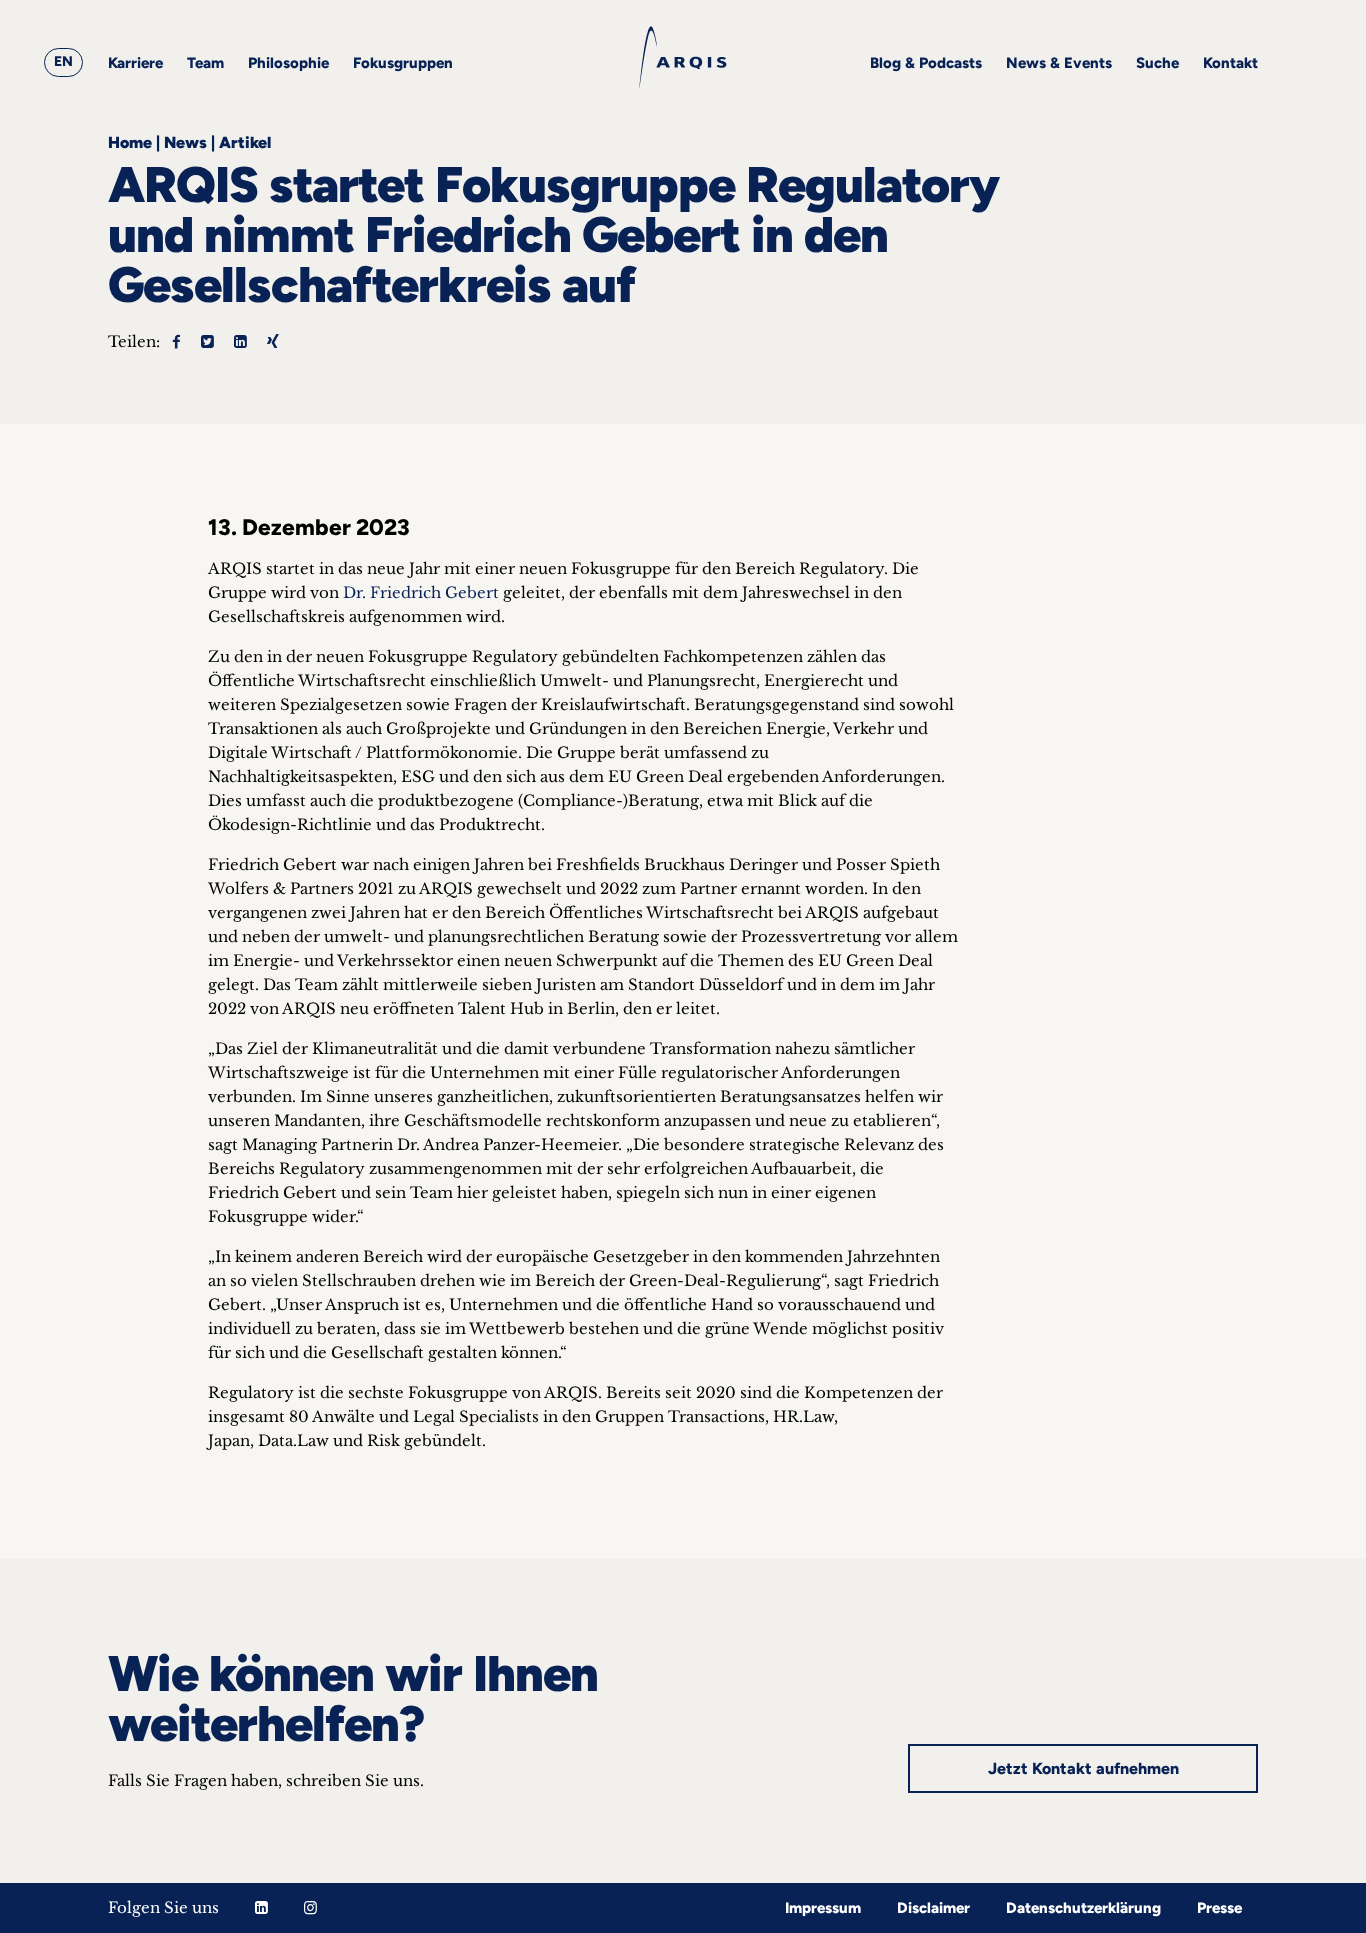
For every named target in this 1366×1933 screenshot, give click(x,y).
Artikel (245, 142)
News (185, 142)
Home (130, 142)
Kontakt (1230, 63)
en (63, 61)
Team (205, 63)
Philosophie (288, 63)
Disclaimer (933, 1908)
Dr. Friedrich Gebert (421, 592)
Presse (1219, 1908)
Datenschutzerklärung (1083, 1908)
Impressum (823, 1908)
